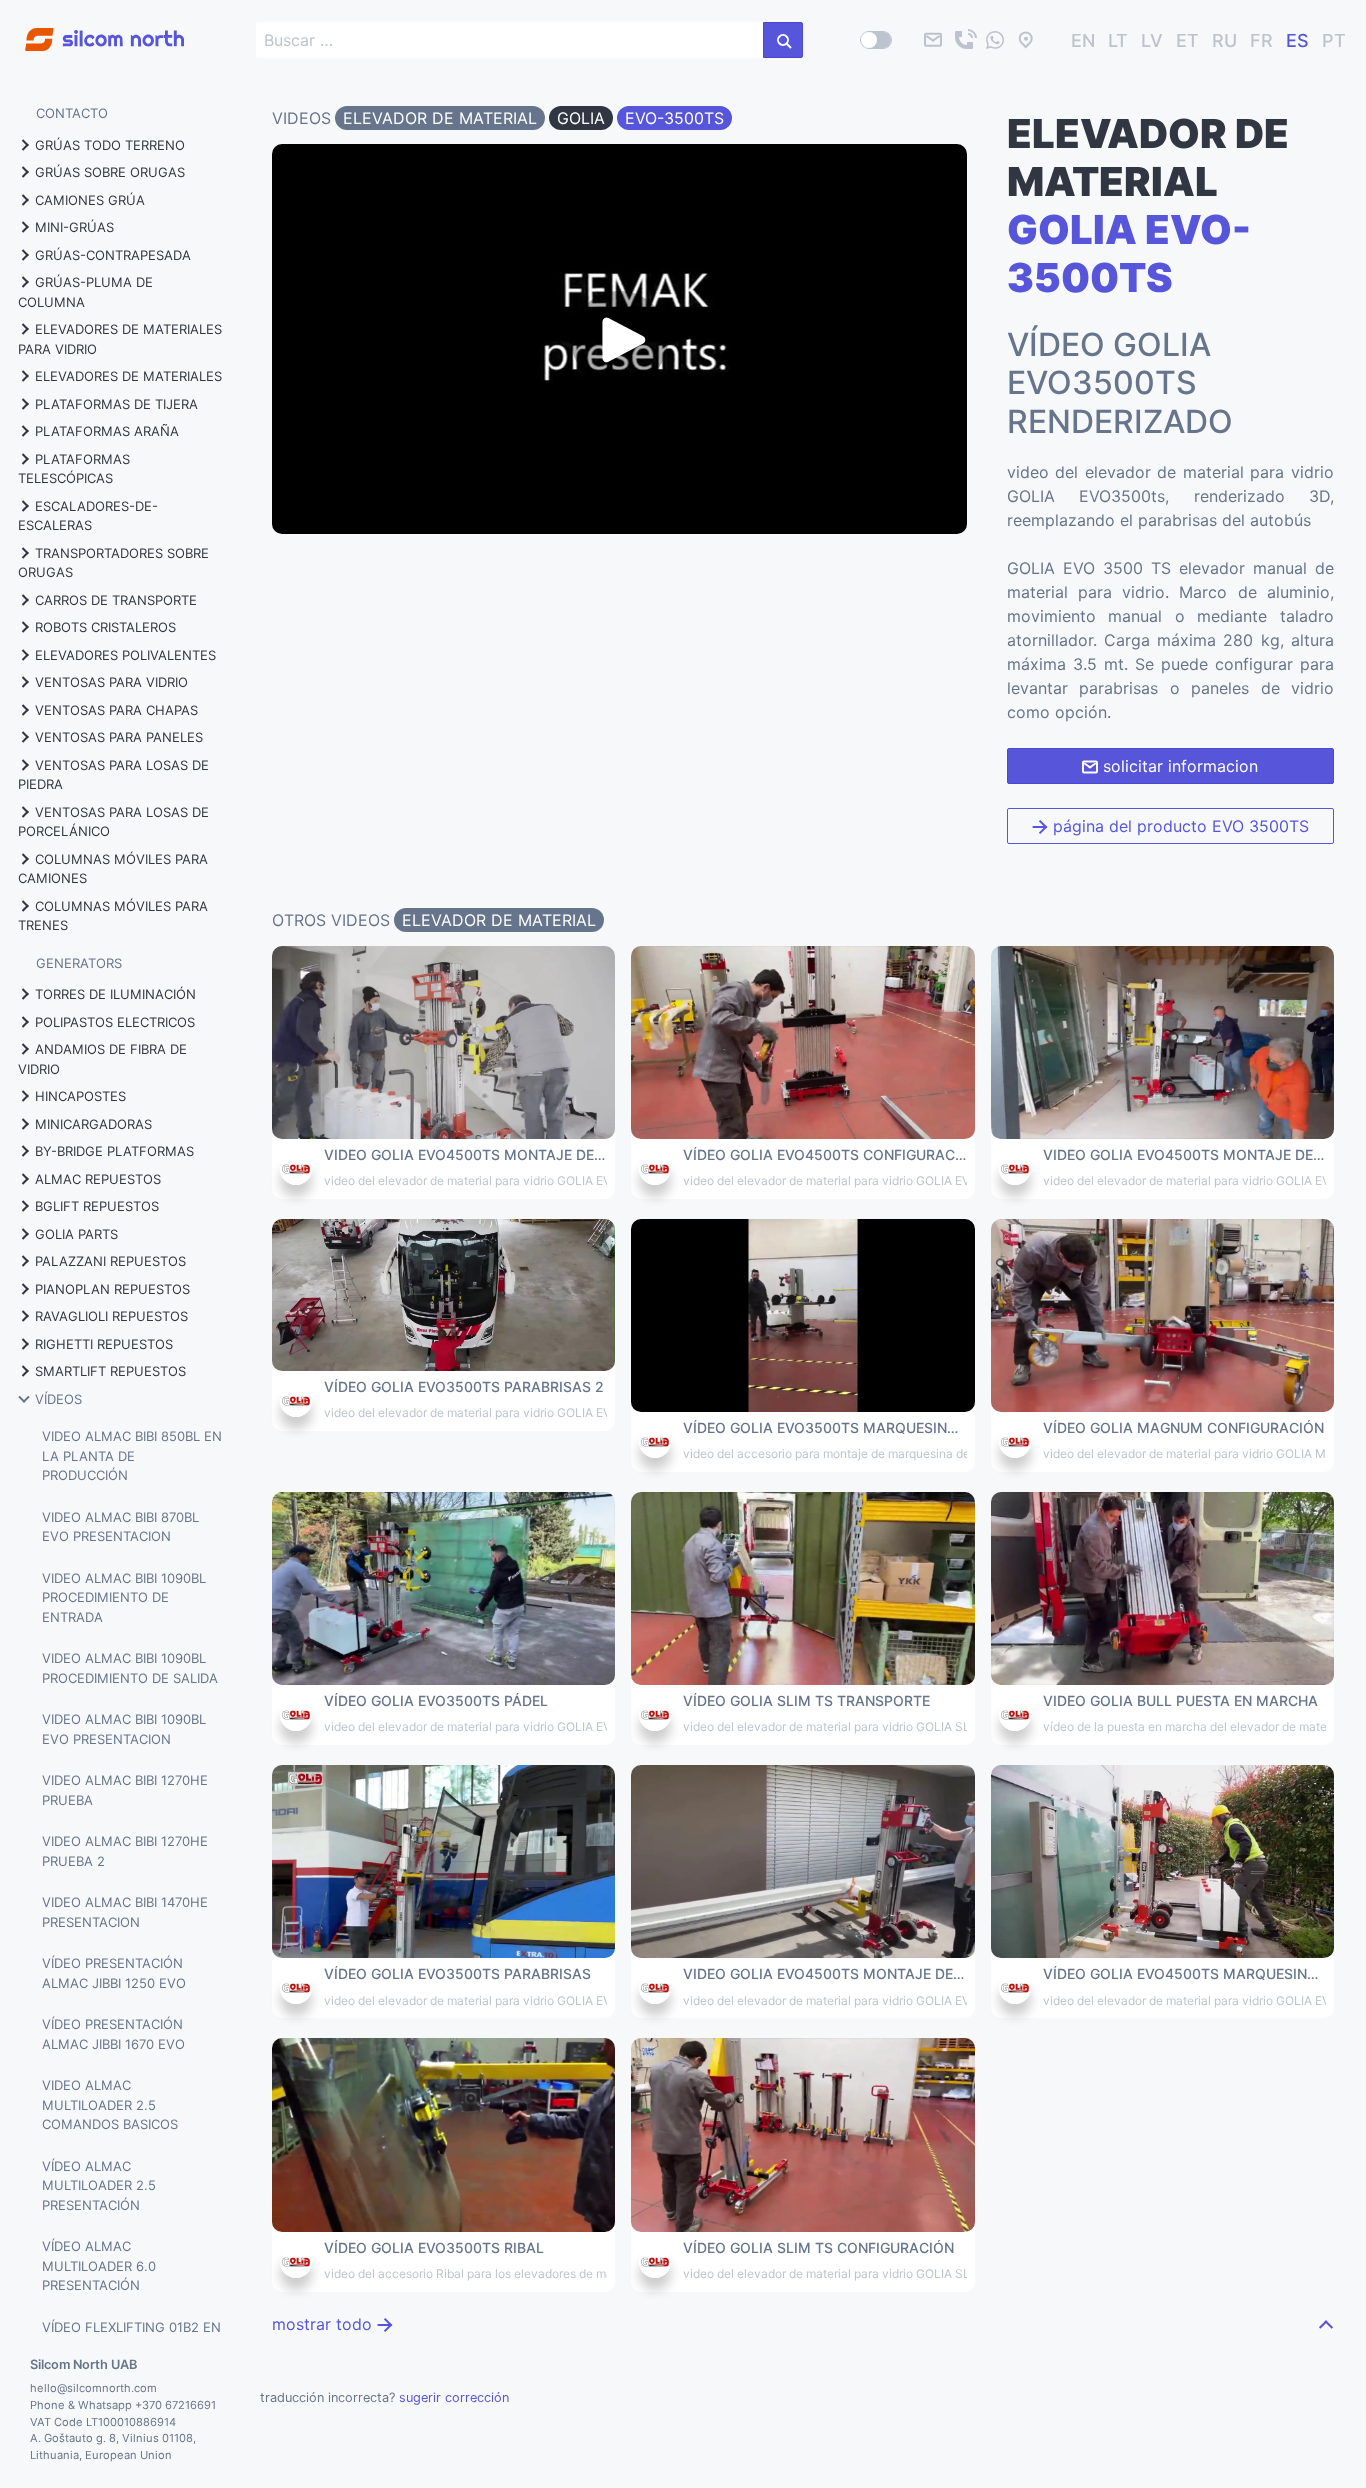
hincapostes (80, 1096)
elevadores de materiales (128, 376)
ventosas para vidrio (111, 682)
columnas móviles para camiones (113, 869)
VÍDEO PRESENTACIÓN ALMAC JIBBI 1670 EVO (113, 2034)
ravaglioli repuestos (111, 1316)
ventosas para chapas (116, 710)
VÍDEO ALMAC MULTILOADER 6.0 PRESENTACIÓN (99, 2265)
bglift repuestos (97, 1206)
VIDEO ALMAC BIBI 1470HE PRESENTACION (125, 1912)
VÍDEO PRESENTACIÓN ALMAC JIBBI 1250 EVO (114, 1973)
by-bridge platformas (114, 1151)
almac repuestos (98, 1179)
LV (1152, 40)
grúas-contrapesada (113, 255)
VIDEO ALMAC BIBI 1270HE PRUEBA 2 (125, 1851)
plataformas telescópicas (74, 469)
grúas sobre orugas (110, 172)
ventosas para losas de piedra (113, 775)
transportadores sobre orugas (113, 563)
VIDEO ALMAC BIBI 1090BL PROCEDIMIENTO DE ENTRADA (124, 1597)
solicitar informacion (1178, 766)
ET (1187, 40)
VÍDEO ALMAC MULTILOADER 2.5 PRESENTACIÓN (99, 2185)
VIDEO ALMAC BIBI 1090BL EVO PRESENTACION (124, 1729)
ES (1297, 40)
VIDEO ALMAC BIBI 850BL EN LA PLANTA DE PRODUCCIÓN (132, 1455)
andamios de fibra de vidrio (102, 1059)
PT (1334, 40)
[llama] (964, 40)
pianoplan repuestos (112, 1289)
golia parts (76, 1234)
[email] (933, 40)
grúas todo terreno (110, 145)
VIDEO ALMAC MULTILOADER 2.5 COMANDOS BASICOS (110, 2104)
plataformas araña (107, 431)
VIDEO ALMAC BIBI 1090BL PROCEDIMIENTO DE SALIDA (130, 1668)
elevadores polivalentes (125, 655)
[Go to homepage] (92, 28)
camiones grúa (90, 200)
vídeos (58, 1399)
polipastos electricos (115, 1022)
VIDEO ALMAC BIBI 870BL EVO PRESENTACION (120, 1527)
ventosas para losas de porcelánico (113, 822)
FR (1261, 40)
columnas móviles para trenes (113, 916)
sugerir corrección (454, 2397)
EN (1083, 40)
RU (1224, 40)
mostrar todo (324, 2324)
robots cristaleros (105, 627)
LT (1118, 40)
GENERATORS (79, 963)
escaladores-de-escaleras (88, 516)
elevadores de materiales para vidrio (120, 339)
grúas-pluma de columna (85, 292)
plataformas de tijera (116, 404)
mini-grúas (74, 227)
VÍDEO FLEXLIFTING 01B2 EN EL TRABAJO (131, 2337)
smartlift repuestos (110, 1371)
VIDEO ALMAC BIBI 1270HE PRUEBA (125, 1790)
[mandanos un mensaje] (995, 40)
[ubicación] (1026, 40)
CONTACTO (72, 113)
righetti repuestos (104, 1344)
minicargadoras (93, 1124)
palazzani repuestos (110, 1261)
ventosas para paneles (119, 737)
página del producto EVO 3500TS (1178, 826)
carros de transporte (116, 600)
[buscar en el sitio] (783, 40)
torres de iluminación (115, 994)
